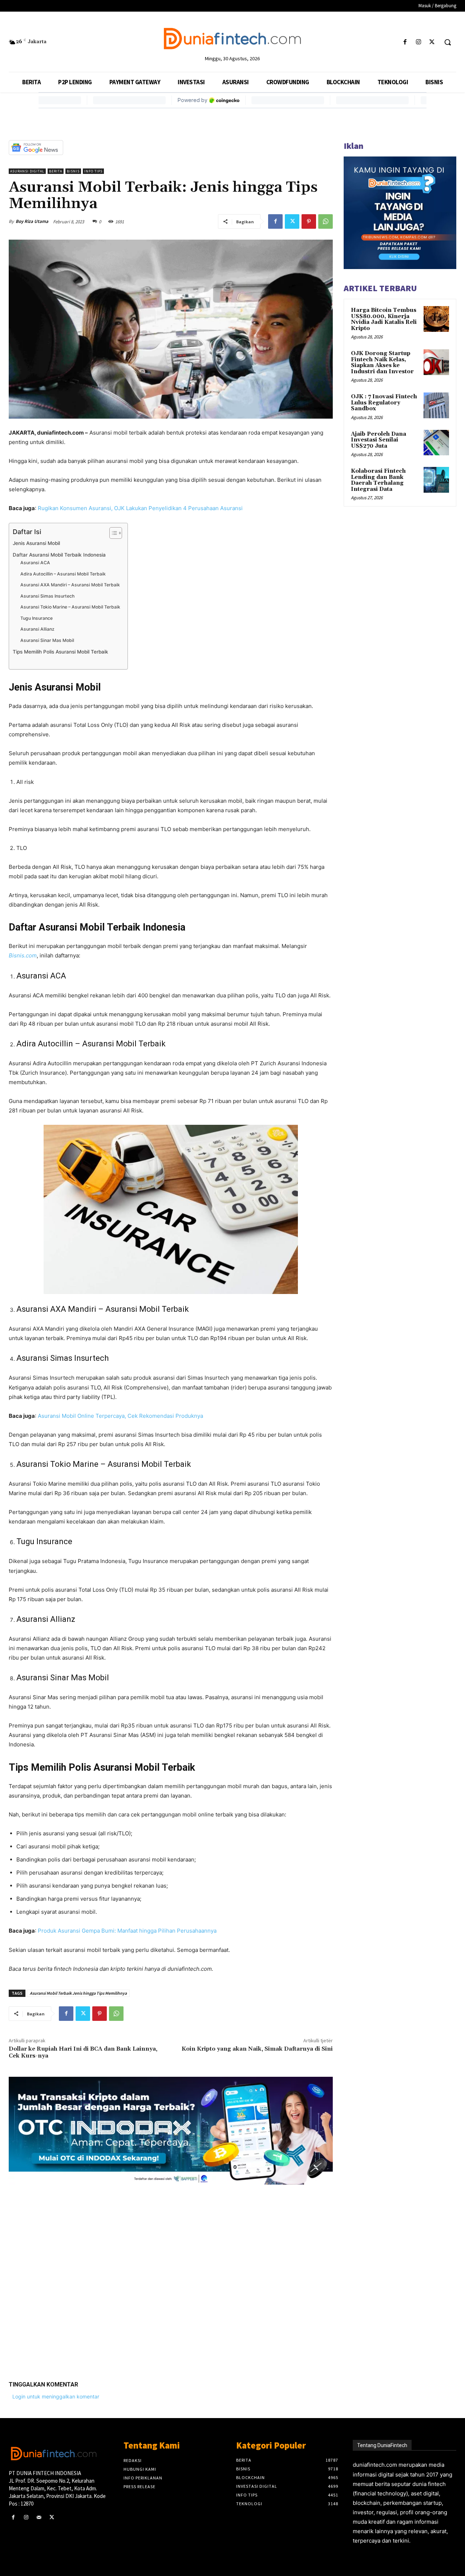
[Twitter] (432, 42)
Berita (56, 171)
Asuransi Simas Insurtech (47, 596)
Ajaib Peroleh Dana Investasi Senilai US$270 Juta (379, 440)
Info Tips (93, 171)
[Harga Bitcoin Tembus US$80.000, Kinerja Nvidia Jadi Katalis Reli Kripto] (436, 319)
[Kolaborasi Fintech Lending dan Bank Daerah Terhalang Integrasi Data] (436, 480)
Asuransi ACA (35, 563)
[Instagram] (419, 42)
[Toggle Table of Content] (112, 533)
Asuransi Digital (27, 171)
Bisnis (73, 171)
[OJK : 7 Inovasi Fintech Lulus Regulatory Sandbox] (436, 405)
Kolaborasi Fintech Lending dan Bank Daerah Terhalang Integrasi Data (378, 480)
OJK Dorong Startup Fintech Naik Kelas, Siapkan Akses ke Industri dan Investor (382, 363)
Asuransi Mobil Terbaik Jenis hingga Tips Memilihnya (78, 1993)
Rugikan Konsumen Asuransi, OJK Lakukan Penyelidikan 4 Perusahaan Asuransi (140, 508)
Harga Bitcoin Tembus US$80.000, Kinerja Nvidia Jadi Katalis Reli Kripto (384, 319)
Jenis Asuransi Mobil (36, 543)
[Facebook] (405, 42)
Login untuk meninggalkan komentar (56, 2396)
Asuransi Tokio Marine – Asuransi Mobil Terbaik (70, 607)
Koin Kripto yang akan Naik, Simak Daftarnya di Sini (257, 2049)
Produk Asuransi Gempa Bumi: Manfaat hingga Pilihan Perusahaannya (127, 1931)
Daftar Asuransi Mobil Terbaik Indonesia (59, 555)
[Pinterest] (309, 221)
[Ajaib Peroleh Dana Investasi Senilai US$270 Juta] (436, 443)
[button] (448, 42)
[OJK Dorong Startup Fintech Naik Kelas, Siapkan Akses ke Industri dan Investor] (436, 362)
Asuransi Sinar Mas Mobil (47, 640)
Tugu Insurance (37, 618)
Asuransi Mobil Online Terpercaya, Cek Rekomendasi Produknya (120, 1416)
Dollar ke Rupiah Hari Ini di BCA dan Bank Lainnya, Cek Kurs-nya (83, 2052)
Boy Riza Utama (32, 221)
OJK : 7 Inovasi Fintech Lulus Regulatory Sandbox (384, 403)
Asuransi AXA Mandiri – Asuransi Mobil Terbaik (70, 585)
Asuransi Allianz (37, 629)
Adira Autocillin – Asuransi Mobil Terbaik (63, 574)
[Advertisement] (171, 2277)
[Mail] (39, 2517)
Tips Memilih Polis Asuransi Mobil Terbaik (60, 652)
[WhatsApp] (325, 221)
